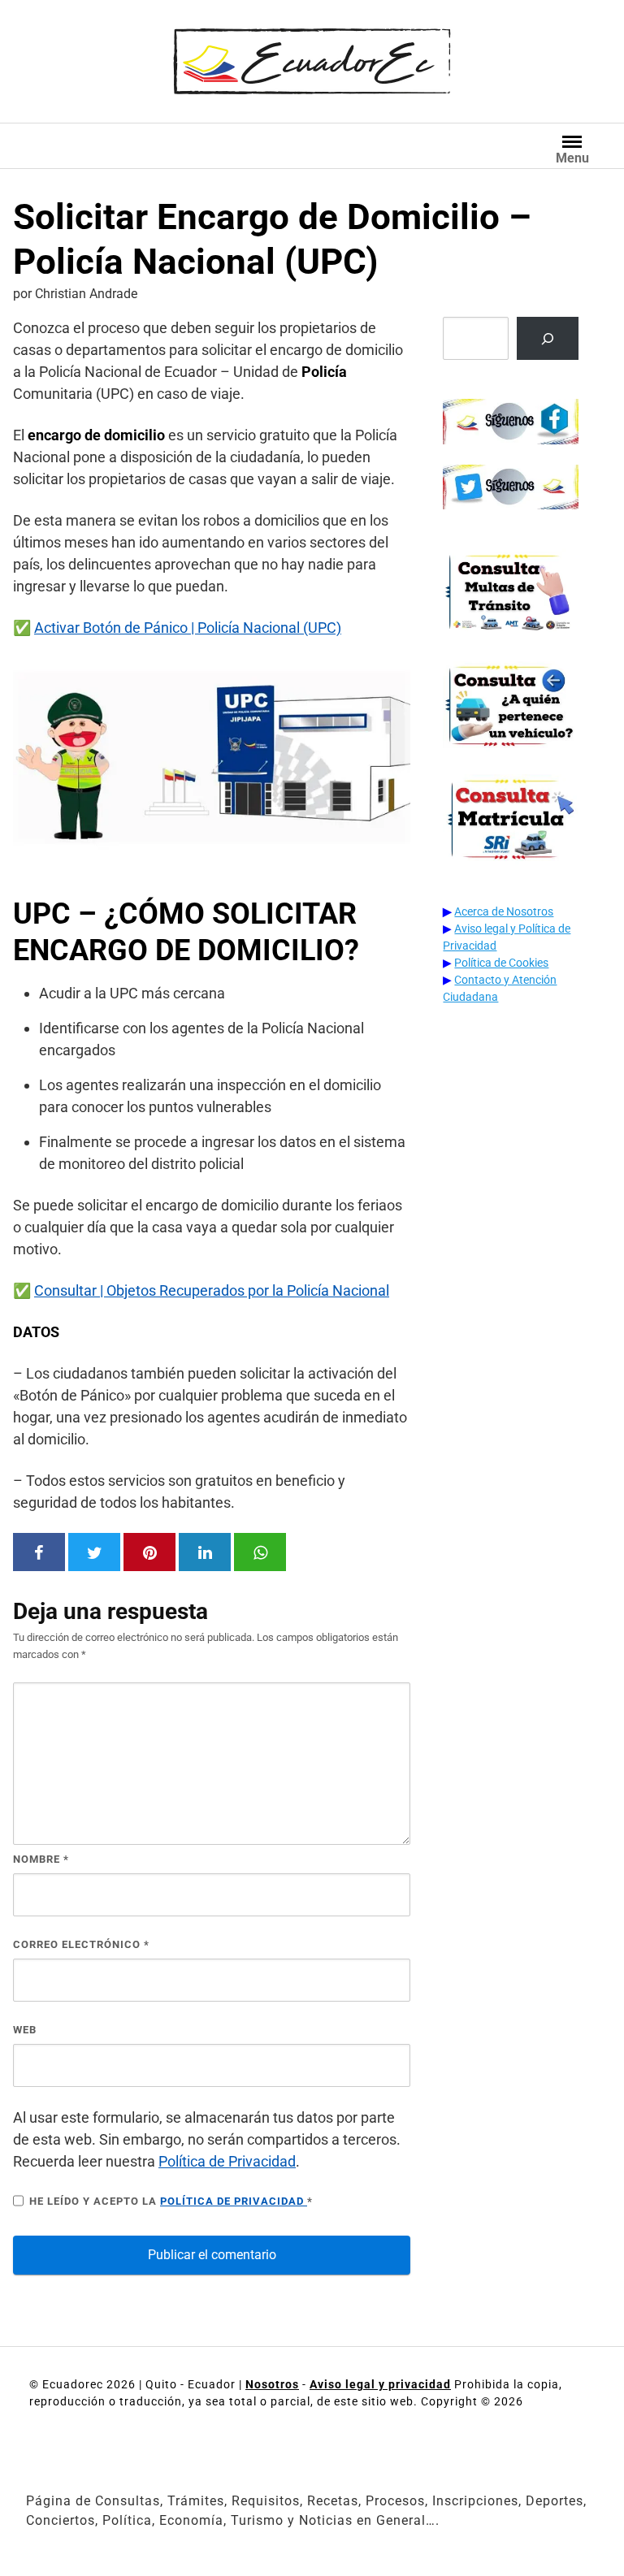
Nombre (41, 1859)
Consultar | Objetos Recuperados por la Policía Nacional (212, 1290)
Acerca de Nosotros (504, 911)
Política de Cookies (501, 963)
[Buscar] (548, 338)
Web (25, 2030)
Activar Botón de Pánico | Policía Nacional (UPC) (188, 628)
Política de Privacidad (227, 2161)
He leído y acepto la (171, 2201)
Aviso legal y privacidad (380, 2384)
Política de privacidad (234, 2201)
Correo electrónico (81, 1944)
